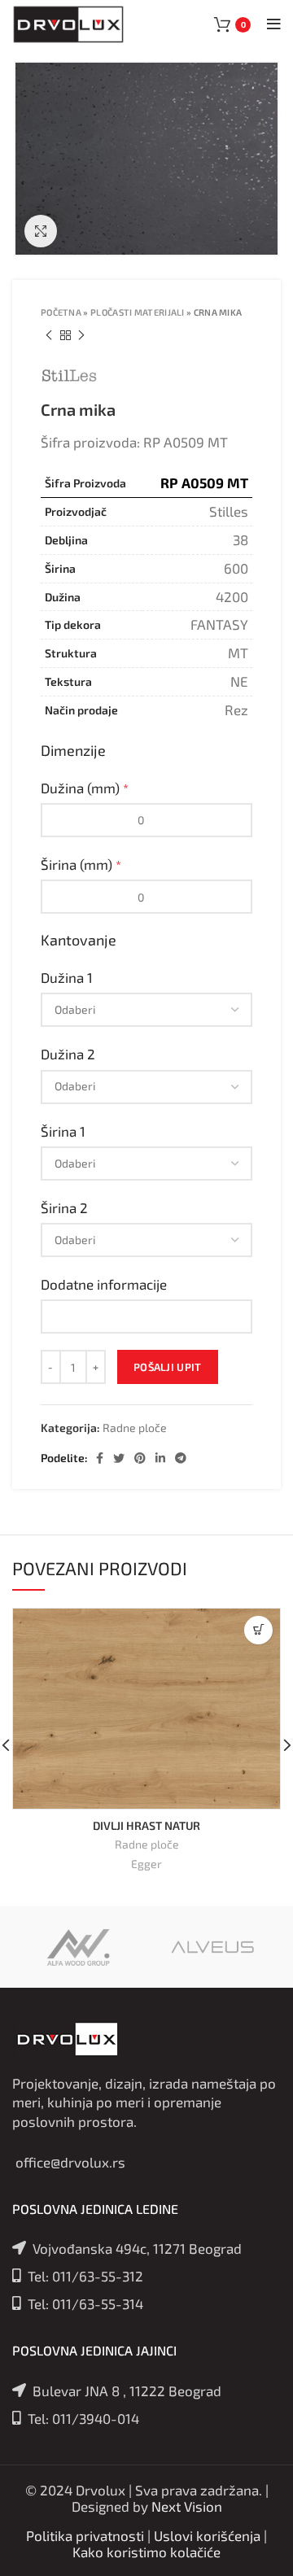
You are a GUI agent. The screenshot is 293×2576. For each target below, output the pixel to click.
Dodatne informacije (105, 1284)
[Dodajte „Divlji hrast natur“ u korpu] (258, 1630)
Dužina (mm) (85, 788)
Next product (81, 335)
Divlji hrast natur (146, 1825)
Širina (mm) (81, 864)
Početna (61, 312)
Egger (146, 1864)
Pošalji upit (168, 1367)
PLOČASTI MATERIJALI (138, 312)
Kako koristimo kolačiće (146, 2552)
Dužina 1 (68, 977)
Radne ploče (135, 1428)
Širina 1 (65, 1131)
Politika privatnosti (85, 2535)
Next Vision (187, 2506)
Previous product (49, 335)
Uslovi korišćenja (207, 2535)
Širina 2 (66, 1207)
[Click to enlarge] (41, 231)
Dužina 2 (70, 1054)
